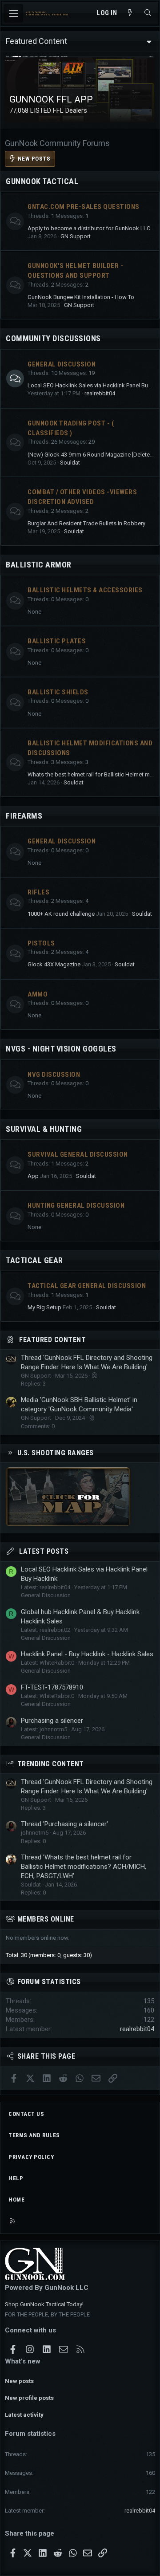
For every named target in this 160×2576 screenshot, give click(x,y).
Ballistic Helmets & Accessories (85, 590)
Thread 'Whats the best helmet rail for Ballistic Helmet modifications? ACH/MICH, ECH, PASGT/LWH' (84, 1867)
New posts (19, 2381)
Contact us (26, 2114)
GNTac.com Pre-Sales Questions (84, 207)
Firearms (24, 816)
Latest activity (24, 2415)
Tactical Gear (34, 1260)
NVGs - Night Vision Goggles (61, 1049)
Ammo (38, 994)
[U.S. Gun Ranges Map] (68, 1524)
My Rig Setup (44, 1307)
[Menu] (13, 13)
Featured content (52, 1340)
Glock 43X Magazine (54, 964)
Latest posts (44, 1551)
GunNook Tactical (42, 181)
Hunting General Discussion (76, 1205)
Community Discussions (53, 338)
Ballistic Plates (57, 641)
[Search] (148, 13)
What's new (23, 2361)
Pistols (41, 943)
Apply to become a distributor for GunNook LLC (89, 228)
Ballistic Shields (58, 692)
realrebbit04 (100, 393)
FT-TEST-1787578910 (52, 1687)
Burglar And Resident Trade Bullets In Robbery (86, 523)
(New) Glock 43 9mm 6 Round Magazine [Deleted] (91, 455)
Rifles (38, 892)
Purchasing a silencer (52, 1721)
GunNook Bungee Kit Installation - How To (81, 297)
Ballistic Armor (39, 565)
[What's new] (130, 13)
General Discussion (62, 364)
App (33, 1176)
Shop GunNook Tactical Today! (44, 2304)
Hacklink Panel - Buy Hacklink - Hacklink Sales (87, 1654)
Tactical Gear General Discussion (87, 1286)
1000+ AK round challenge (61, 914)
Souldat (70, 463)
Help (16, 2178)
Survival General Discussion (78, 1154)
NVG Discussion (54, 1075)
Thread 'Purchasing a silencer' (64, 1824)
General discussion (62, 841)
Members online (46, 1919)
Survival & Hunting (44, 1129)
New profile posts (29, 2398)
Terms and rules (34, 2135)
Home (16, 2200)
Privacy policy (31, 2157)
